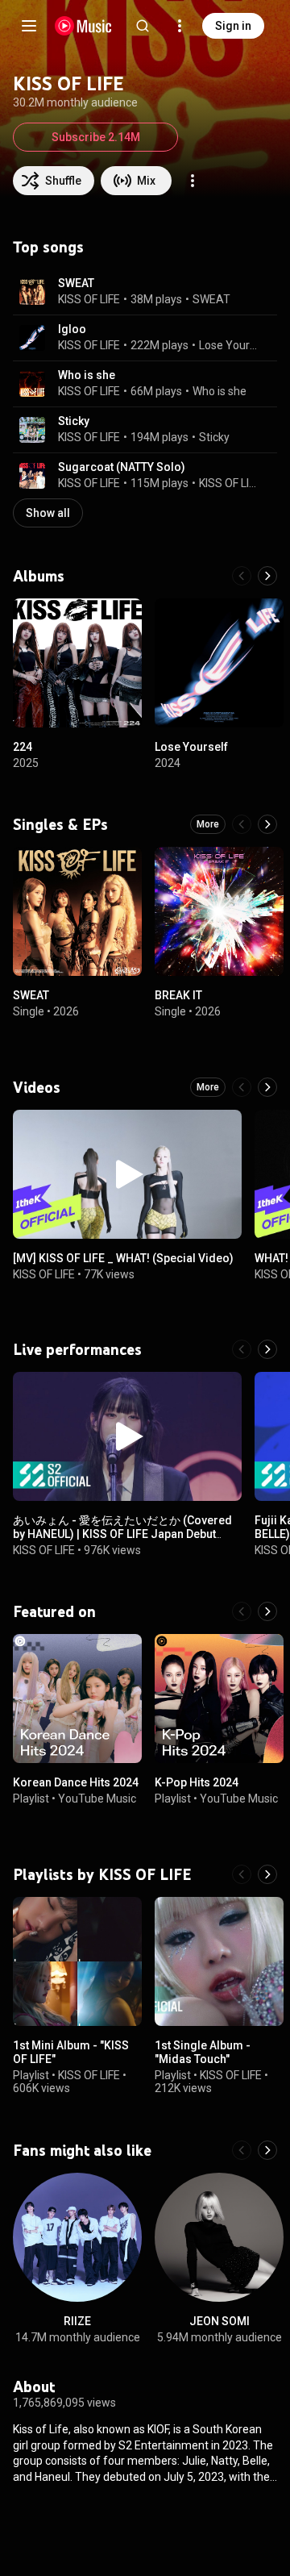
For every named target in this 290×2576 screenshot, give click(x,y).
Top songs (48, 247)
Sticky (74, 421)
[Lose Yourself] (219, 663)
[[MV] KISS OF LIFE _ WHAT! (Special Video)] (127, 1174)
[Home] (83, 26)
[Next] (267, 576)
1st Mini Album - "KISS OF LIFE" (71, 2052)
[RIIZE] (77, 2237)
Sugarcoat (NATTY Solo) (122, 467)
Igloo (72, 329)
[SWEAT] (77, 911)
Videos (37, 1087)
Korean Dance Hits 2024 (76, 1782)
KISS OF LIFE (89, 299)
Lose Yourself (229, 345)
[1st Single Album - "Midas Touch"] (219, 1961)
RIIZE (77, 2321)
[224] (77, 663)
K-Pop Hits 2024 (197, 1782)
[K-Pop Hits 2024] (219, 1699)
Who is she (87, 375)
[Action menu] (193, 181)
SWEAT (76, 283)
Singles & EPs (60, 824)
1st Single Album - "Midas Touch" (203, 2052)
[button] (32, 292)
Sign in (233, 26)
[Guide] (29, 26)
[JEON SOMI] (219, 2237)
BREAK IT (178, 995)
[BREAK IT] (219, 911)
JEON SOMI (220, 2321)
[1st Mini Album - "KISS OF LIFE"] (77, 1961)
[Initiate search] (143, 26)
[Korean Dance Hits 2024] (77, 1699)
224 (23, 747)
